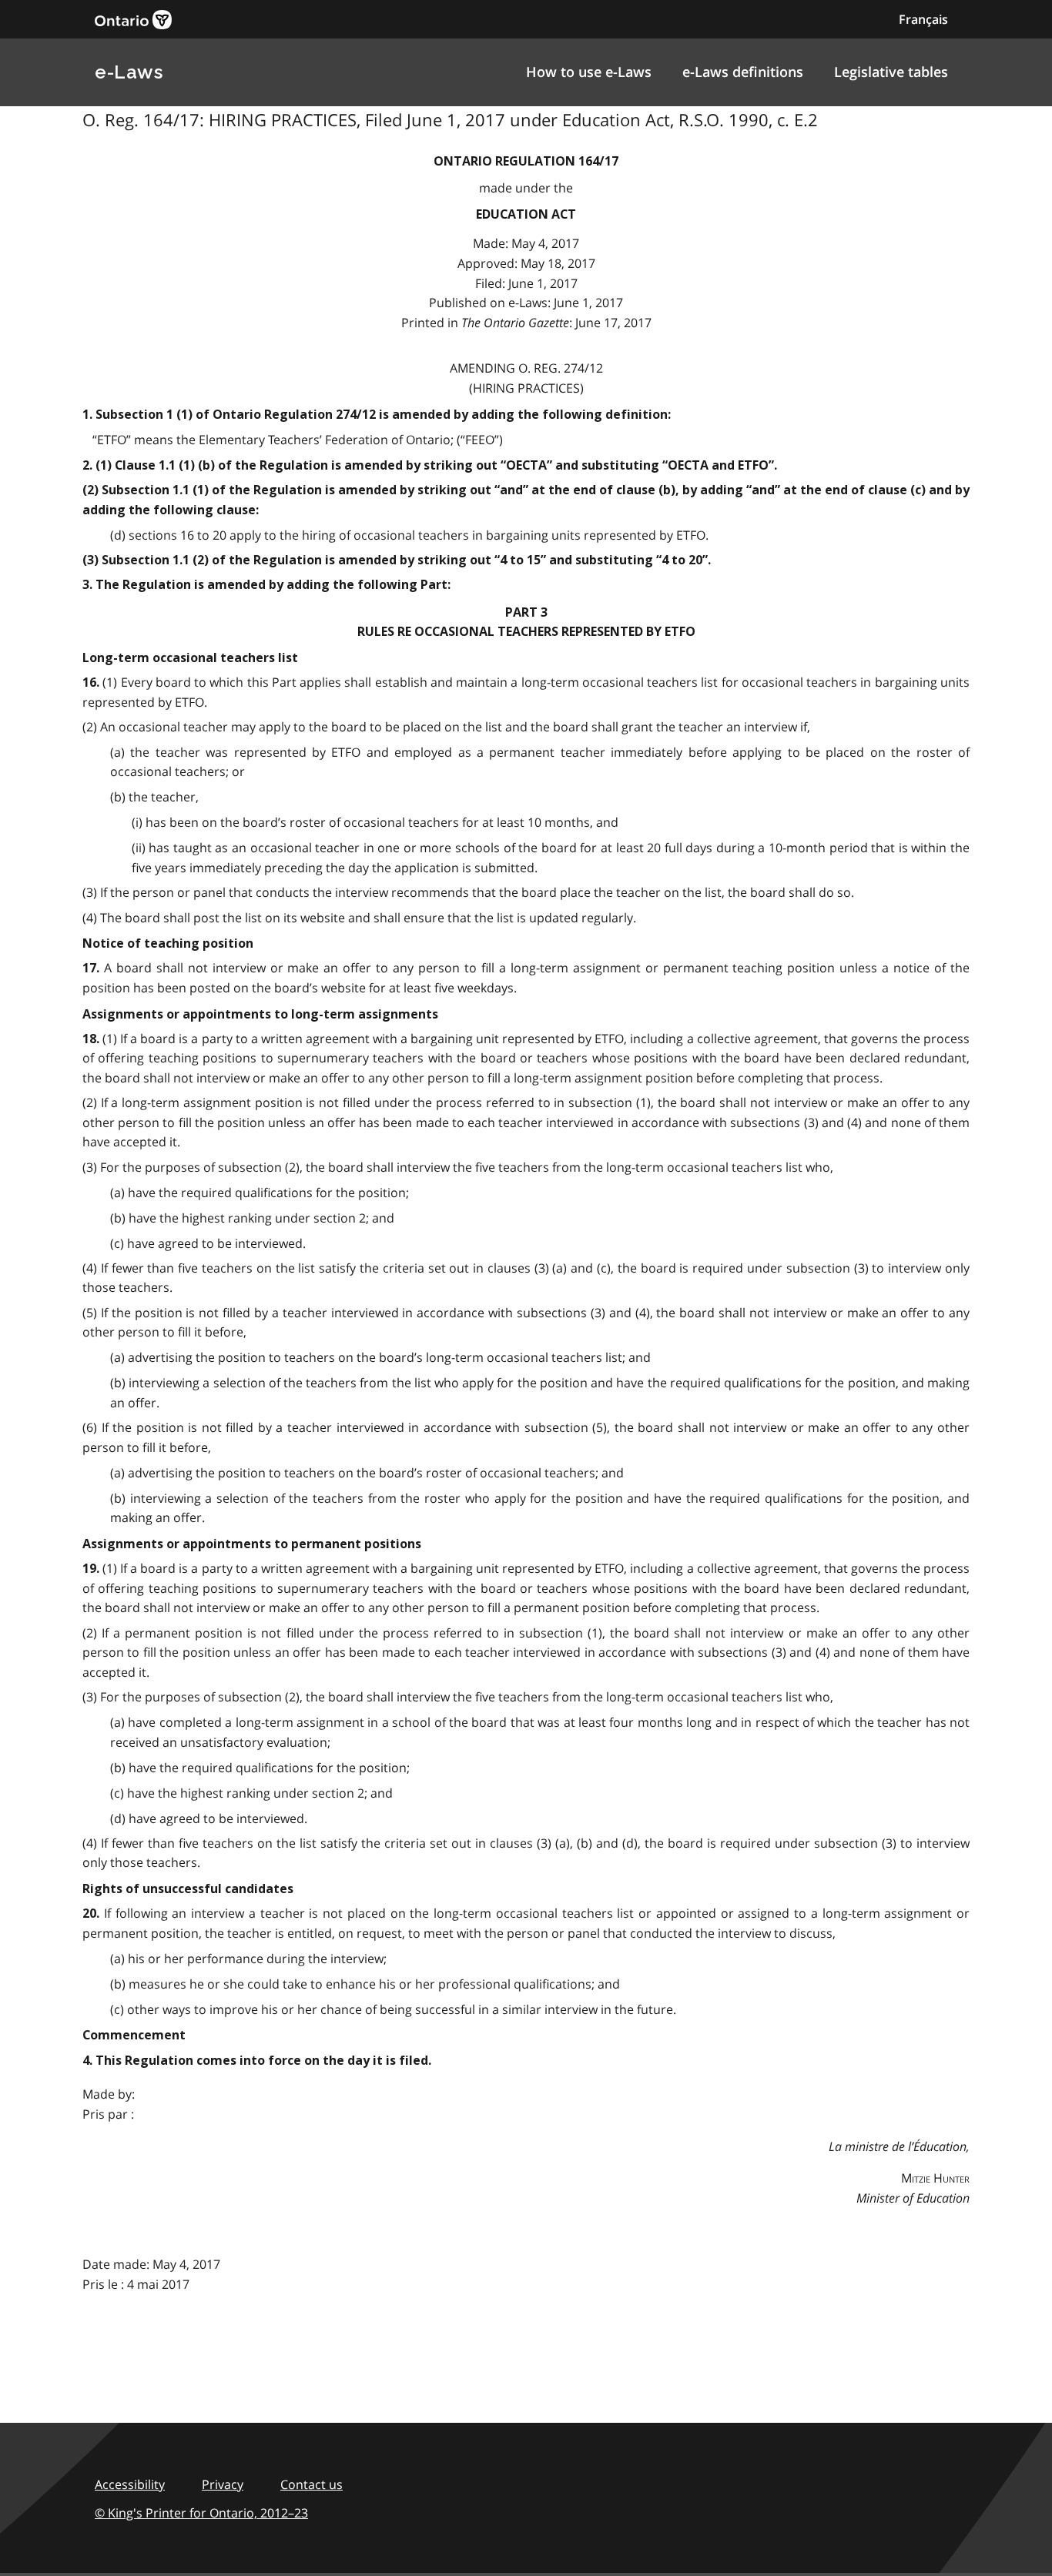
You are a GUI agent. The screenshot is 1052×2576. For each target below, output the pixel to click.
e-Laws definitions (743, 72)
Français (923, 19)
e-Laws (129, 72)
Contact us (312, 2484)
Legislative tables (891, 72)
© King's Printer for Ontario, (201, 2513)
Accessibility (130, 2484)
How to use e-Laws (589, 72)
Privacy (223, 2484)
